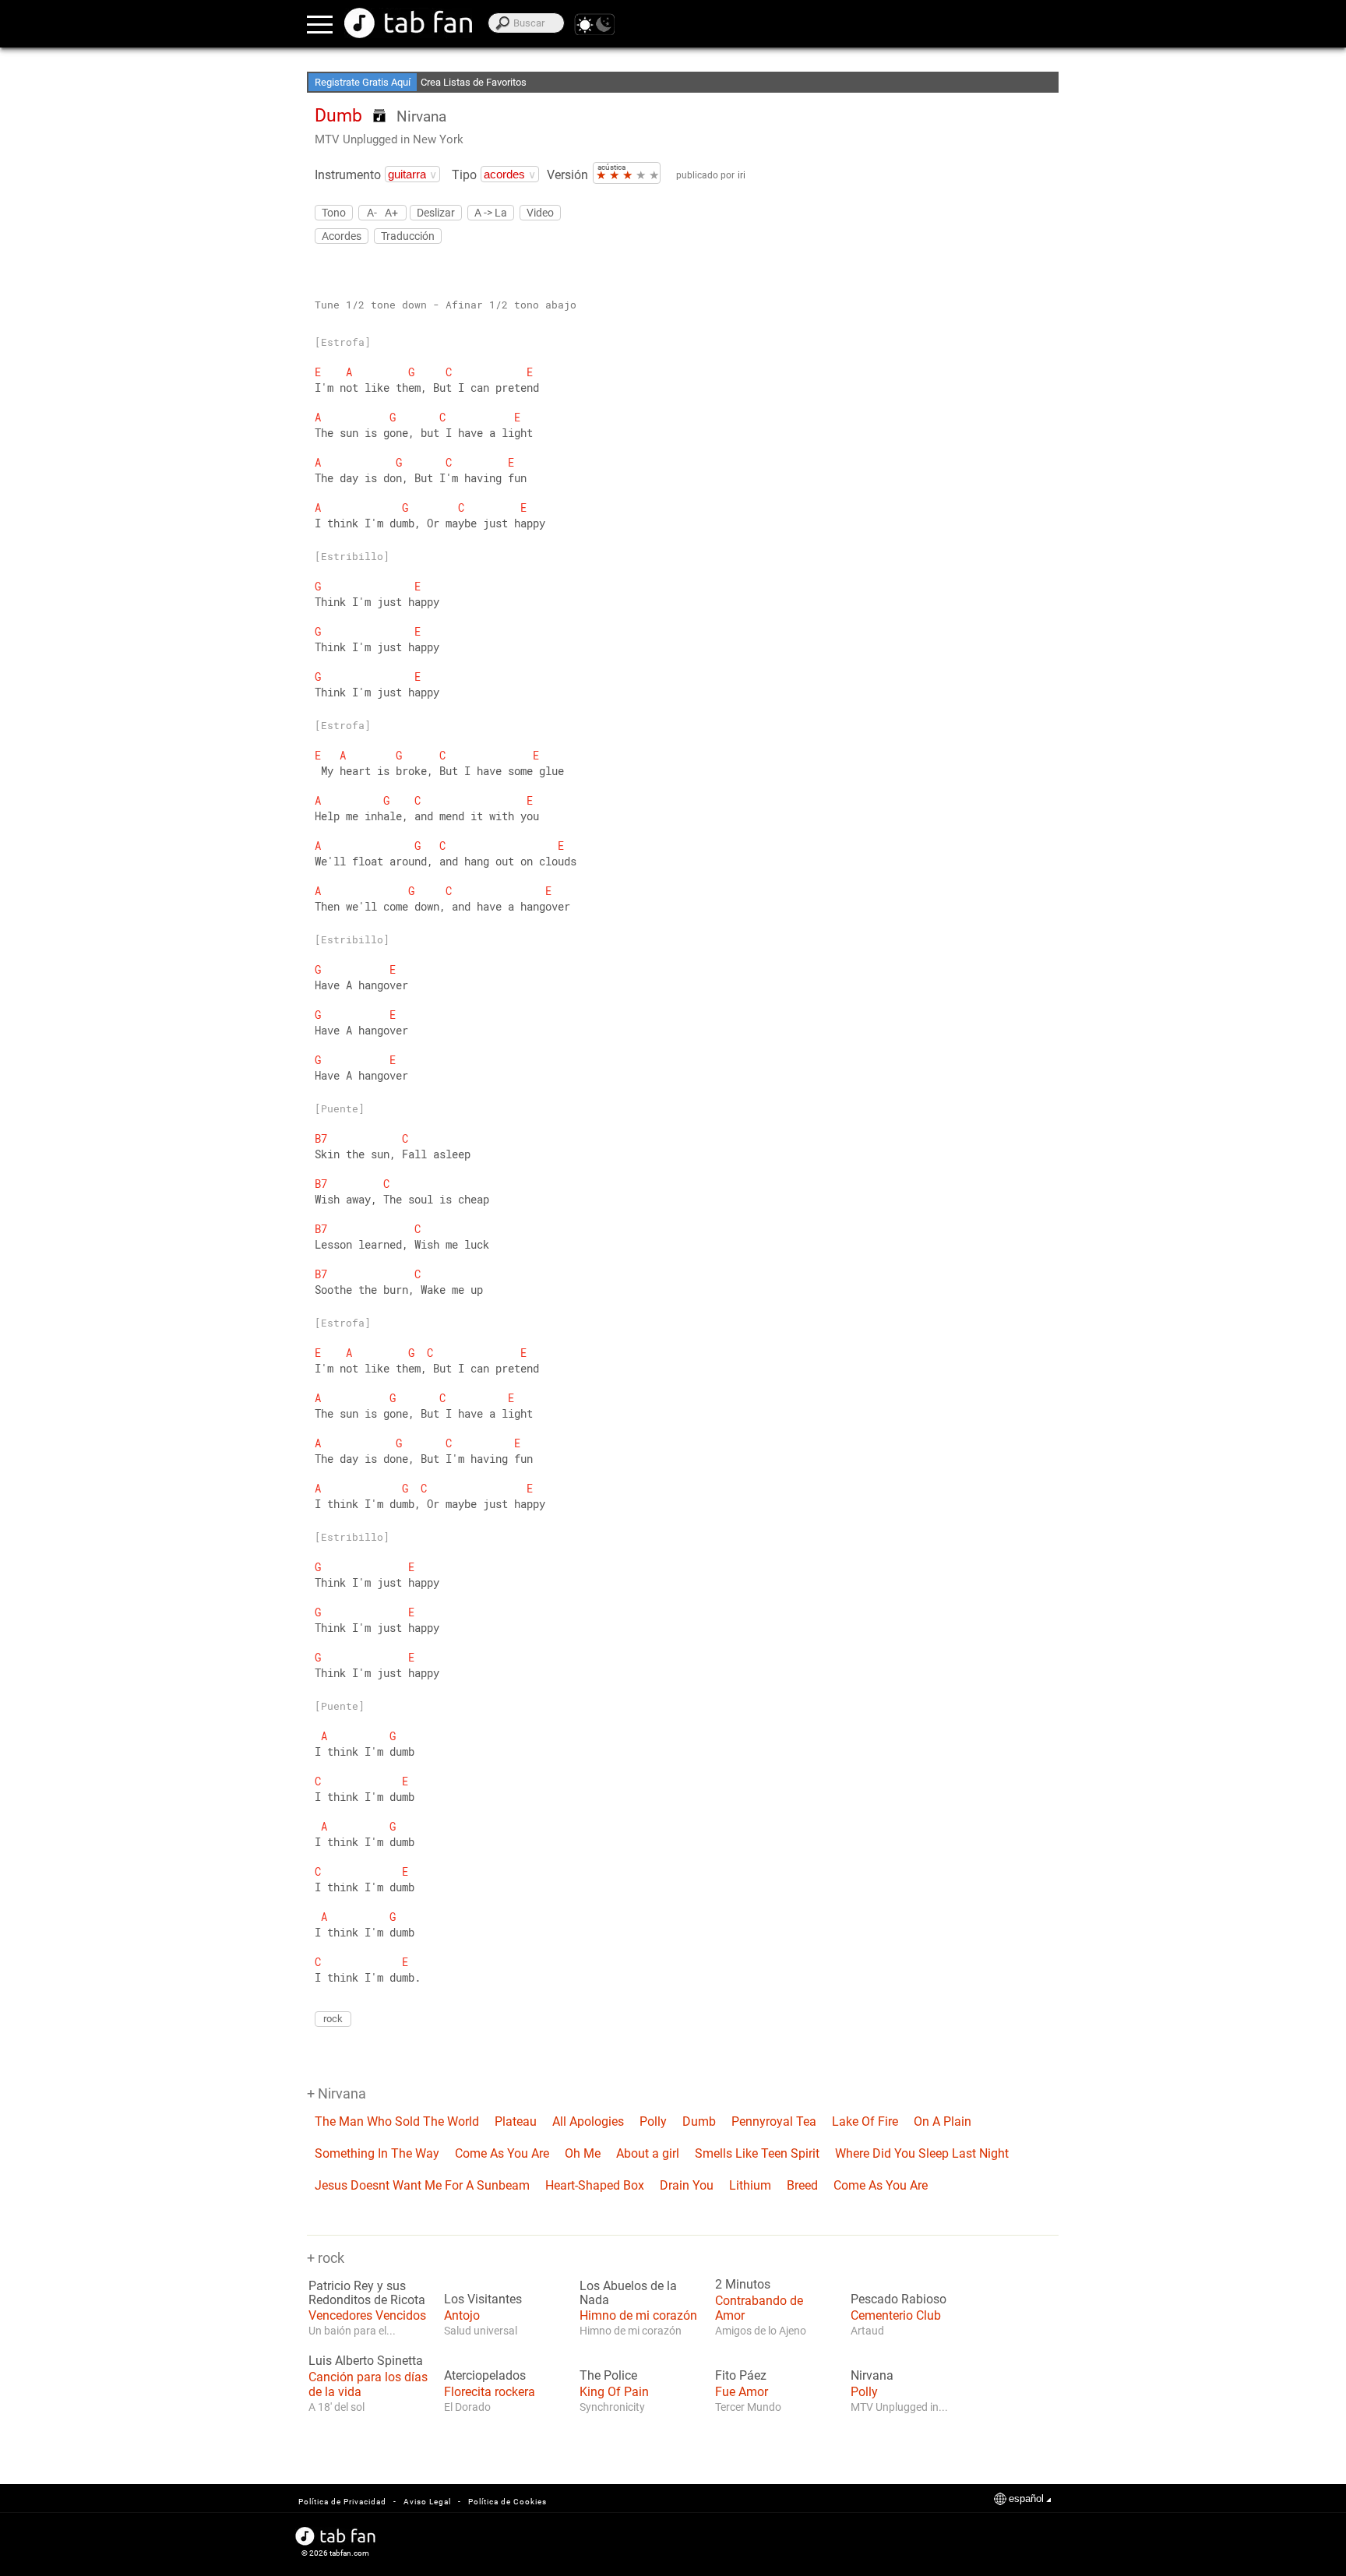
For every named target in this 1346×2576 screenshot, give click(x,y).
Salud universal (481, 2331)
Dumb (699, 2121)
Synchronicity (612, 2407)
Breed (802, 2185)
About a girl (648, 2153)
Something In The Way (377, 2153)
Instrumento (348, 175)
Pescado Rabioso (899, 2299)
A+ (391, 212)
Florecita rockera (490, 2392)
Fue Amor (742, 2392)
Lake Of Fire (865, 2121)
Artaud (867, 2331)
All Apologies (588, 2121)
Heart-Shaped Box (595, 2185)
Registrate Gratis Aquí (363, 82)
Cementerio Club (896, 2315)
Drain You (687, 2185)
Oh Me (583, 2153)
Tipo (464, 175)
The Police (608, 2376)
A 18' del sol (336, 2407)
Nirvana (421, 116)
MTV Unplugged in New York (389, 139)
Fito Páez (741, 2376)
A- (372, 212)
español (1026, 2498)
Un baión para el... (352, 2331)
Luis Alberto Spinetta (366, 2361)
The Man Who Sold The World (397, 2121)
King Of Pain (614, 2392)
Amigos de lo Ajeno (761, 2331)
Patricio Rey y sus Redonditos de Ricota (367, 2293)
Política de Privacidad (342, 2502)
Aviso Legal (427, 2502)
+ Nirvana (336, 2093)
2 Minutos (743, 2285)
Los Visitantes (483, 2299)
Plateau (516, 2121)
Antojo (462, 2315)
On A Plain (943, 2121)
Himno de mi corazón (638, 2315)
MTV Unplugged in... (899, 2407)
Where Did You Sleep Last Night (922, 2153)
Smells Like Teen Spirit (757, 2153)
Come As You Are (502, 2153)
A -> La (491, 213)
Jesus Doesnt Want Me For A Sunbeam (422, 2185)
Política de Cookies (507, 2502)
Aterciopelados (485, 2376)
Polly (653, 2121)
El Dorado (467, 2407)
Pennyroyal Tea (774, 2121)
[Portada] (408, 23)
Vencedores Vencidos (367, 2315)
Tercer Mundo (748, 2407)
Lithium (750, 2185)
